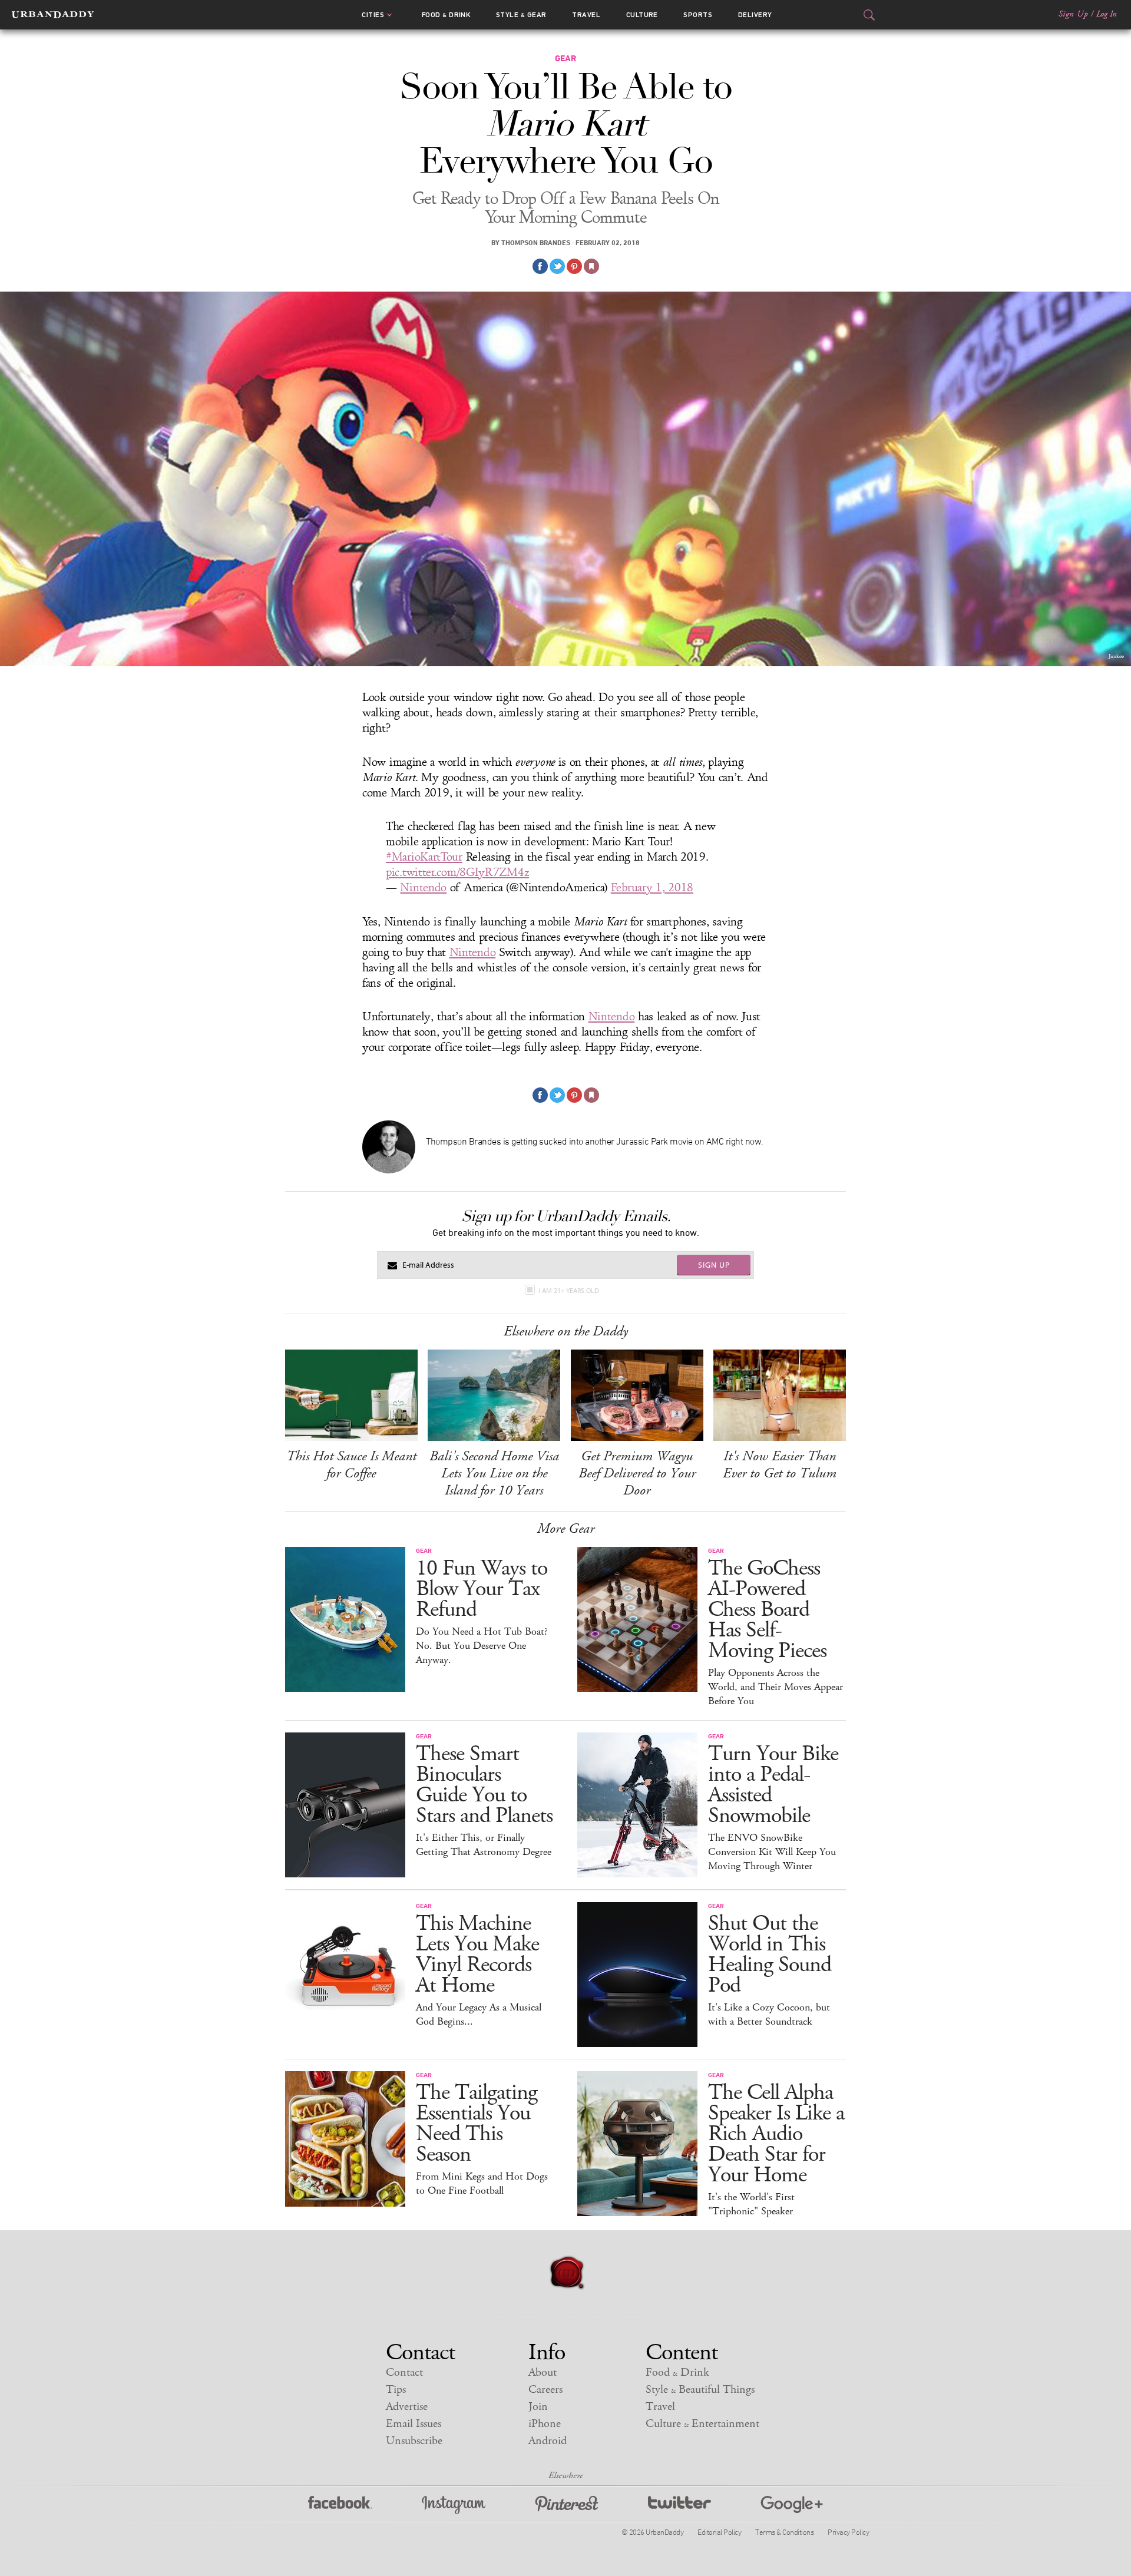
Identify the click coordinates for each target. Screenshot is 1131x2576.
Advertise (407, 2407)
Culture (642, 15)
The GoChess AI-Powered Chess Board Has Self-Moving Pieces (767, 1610)
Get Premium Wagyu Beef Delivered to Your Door (637, 1473)
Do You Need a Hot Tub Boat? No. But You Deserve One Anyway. (482, 1646)
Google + (792, 2505)
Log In (1107, 14)
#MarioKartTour (424, 857)
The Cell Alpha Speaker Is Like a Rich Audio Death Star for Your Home (776, 2134)
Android (548, 2441)
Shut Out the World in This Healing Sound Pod (770, 1955)
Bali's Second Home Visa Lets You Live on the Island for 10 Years (494, 1473)
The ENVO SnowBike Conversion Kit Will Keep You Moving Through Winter (772, 1852)
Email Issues (414, 2424)
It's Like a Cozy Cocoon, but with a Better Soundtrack (769, 2015)
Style (521, 15)
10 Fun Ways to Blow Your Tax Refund (482, 1589)
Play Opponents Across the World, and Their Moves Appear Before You (776, 1687)
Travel (586, 15)
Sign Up (1073, 14)
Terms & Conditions (784, 2532)
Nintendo (423, 888)
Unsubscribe (414, 2441)
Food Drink (446, 15)
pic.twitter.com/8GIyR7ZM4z (457, 872)
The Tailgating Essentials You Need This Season (477, 2124)
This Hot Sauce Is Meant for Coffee (351, 1465)
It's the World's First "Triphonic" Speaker (751, 2204)
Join (538, 2407)
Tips (396, 2390)
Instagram (454, 2505)
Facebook (340, 2505)
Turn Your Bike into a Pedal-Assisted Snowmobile (773, 1785)
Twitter (679, 2505)
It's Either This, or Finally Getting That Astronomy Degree (484, 1845)
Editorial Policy (719, 2532)
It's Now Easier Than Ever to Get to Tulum (780, 1465)
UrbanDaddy (53, 15)
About (543, 2372)
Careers (545, 2390)
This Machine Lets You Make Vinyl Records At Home (477, 1955)
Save (574, 266)
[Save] (591, 266)
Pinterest (567, 2505)
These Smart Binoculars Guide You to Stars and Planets (484, 1785)
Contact (404, 2372)
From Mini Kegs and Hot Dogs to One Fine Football (482, 2184)
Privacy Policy (848, 2532)
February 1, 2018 (652, 888)
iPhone (545, 2424)
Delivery (755, 15)
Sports (698, 15)
